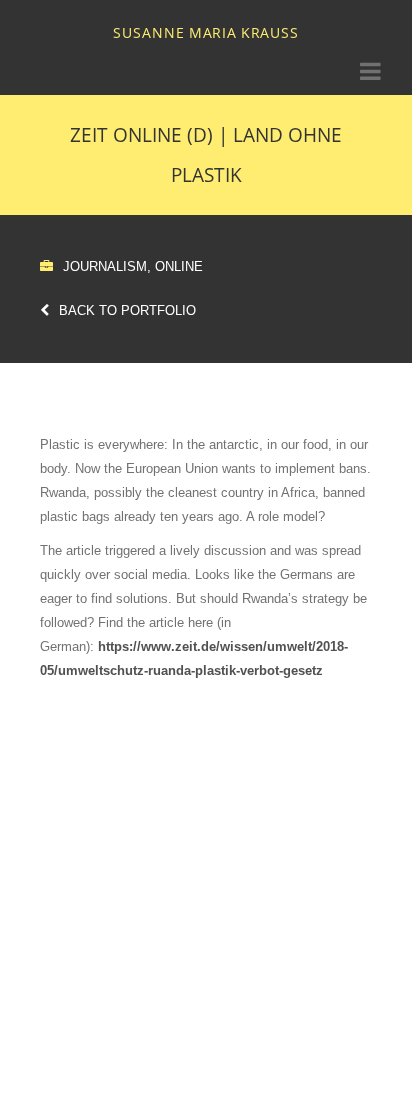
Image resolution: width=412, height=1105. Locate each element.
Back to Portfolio (127, 310)
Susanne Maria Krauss (206, 32)
